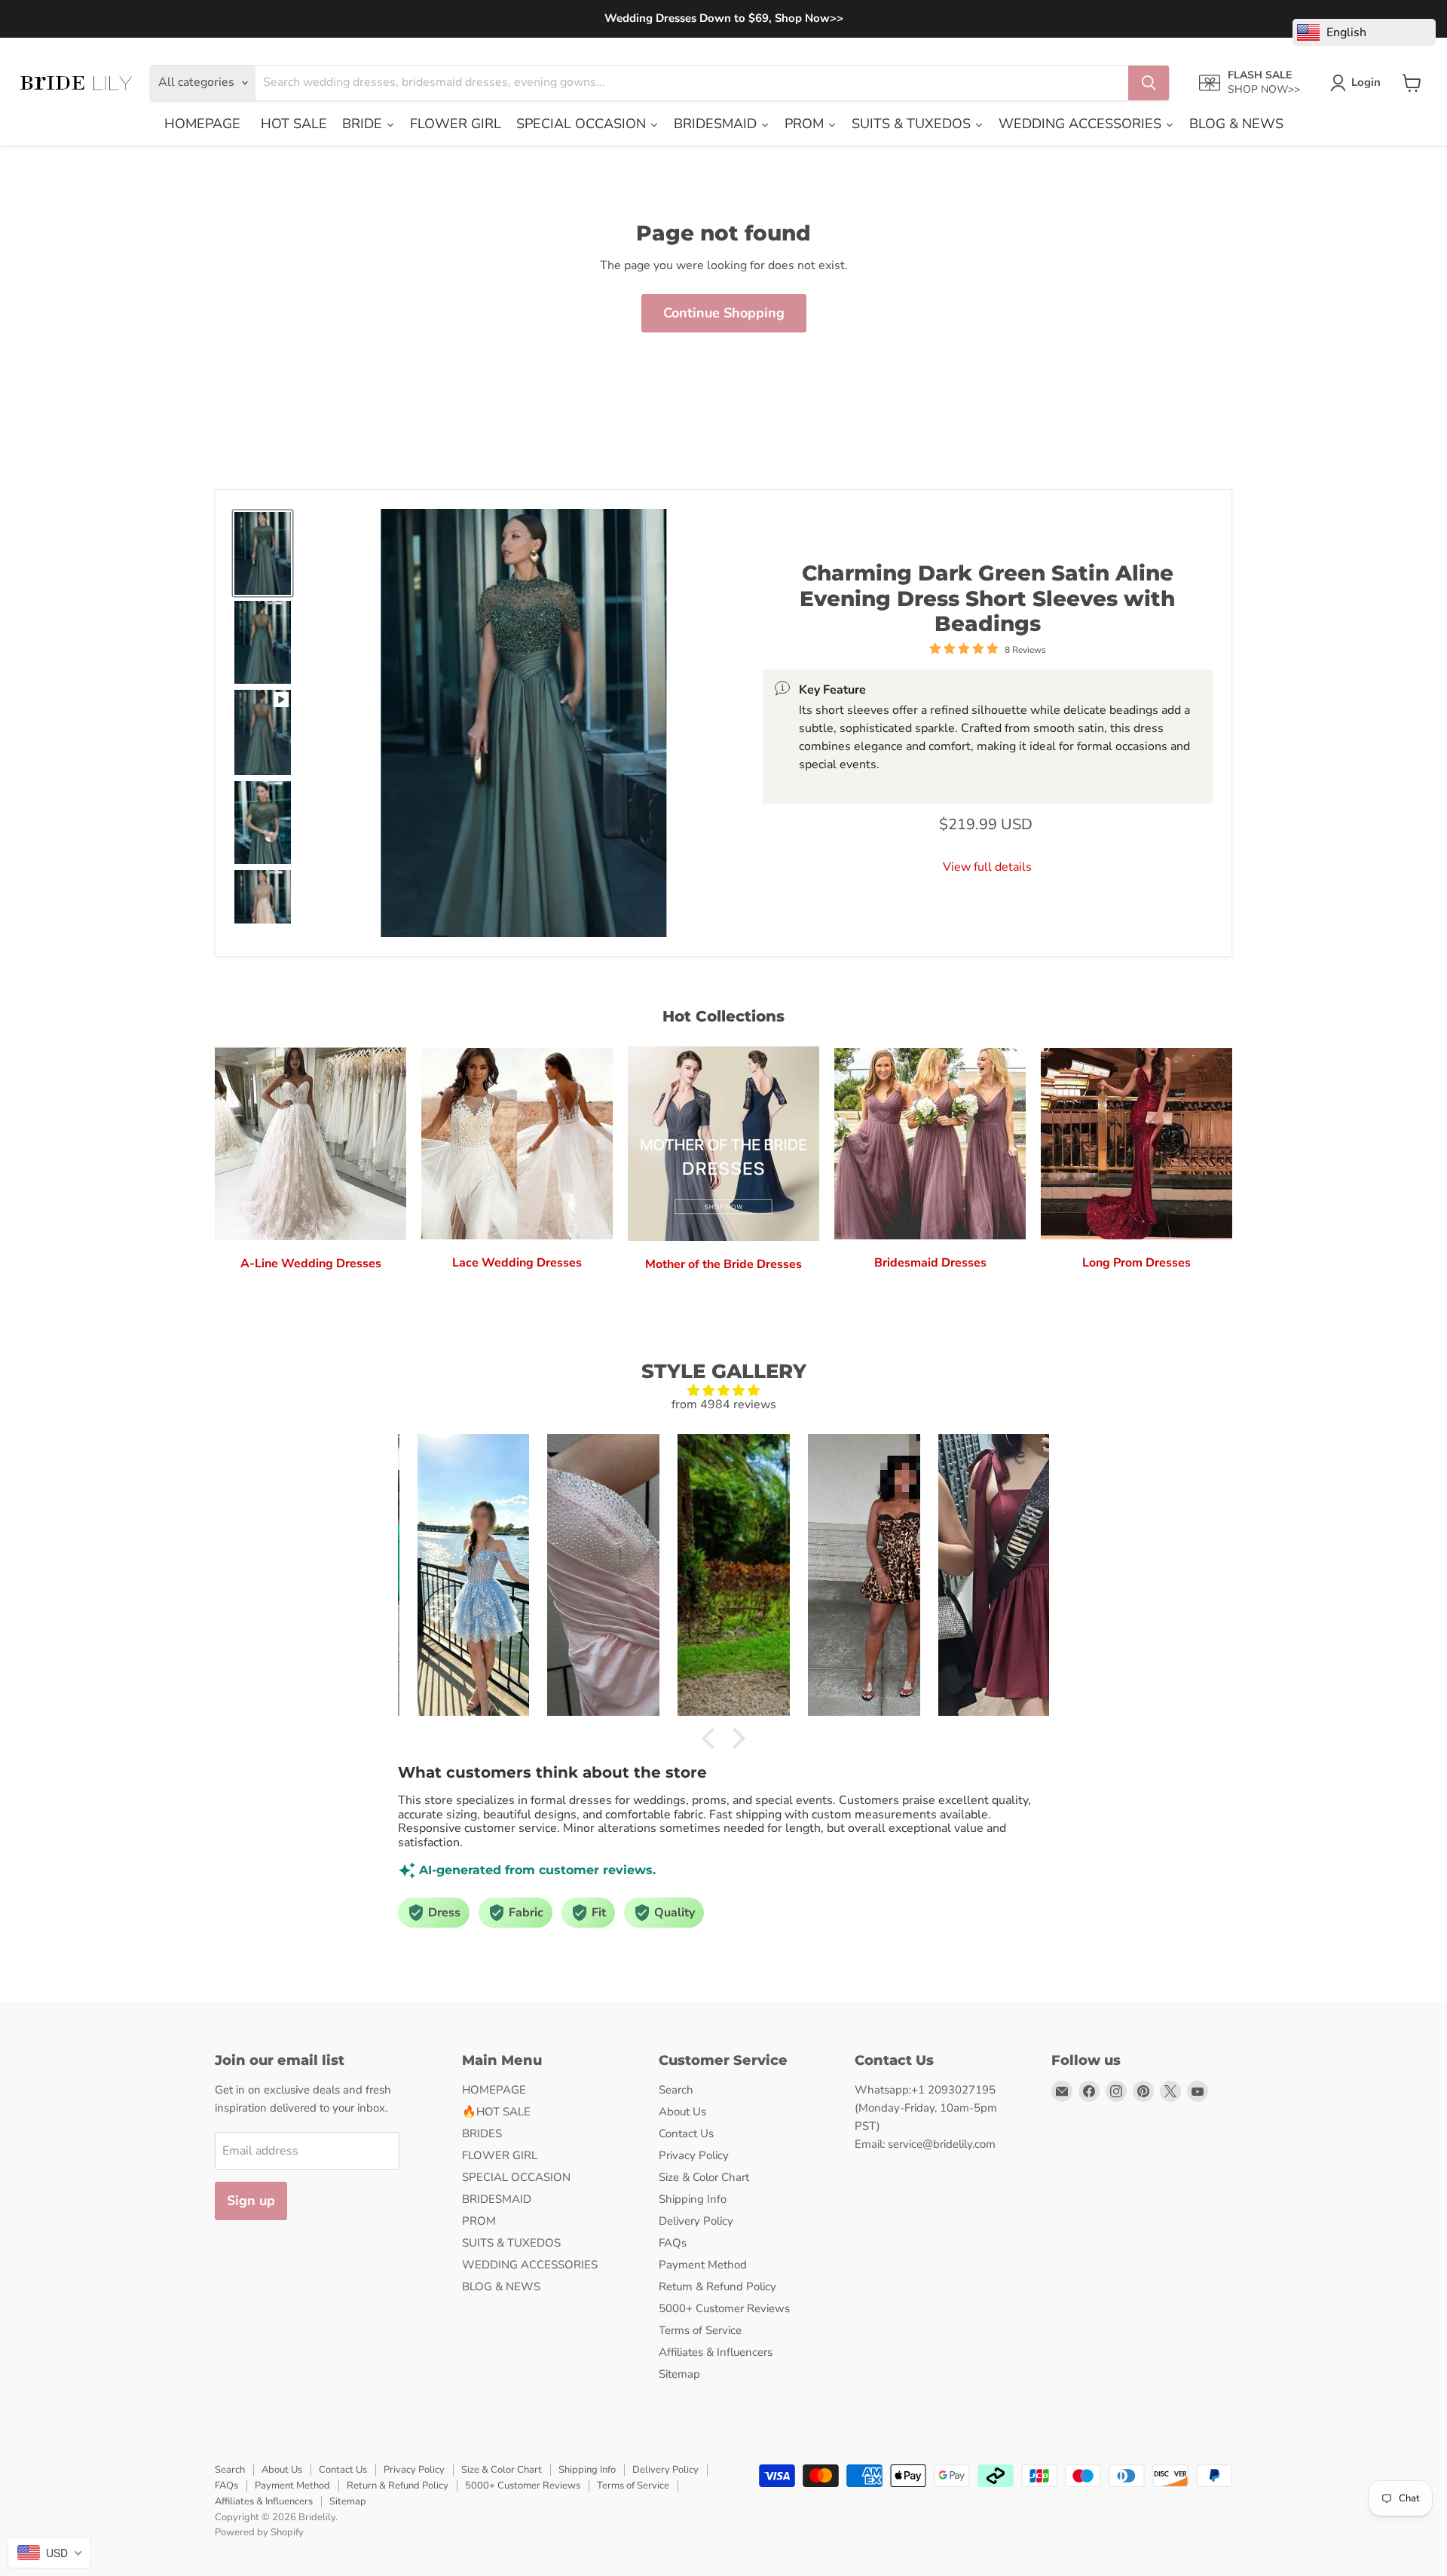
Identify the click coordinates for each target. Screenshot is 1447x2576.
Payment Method (703, 2265)
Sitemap (679, 2374)
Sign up (251, 2201)
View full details (987, 866)
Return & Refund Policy (717, 2287)
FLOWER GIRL (500, 2155)
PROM (479, 2221)
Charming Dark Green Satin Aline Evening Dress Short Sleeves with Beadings (987, 598)
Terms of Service (700, 2330)
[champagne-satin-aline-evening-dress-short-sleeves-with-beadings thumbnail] (263, 911)
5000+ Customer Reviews (724, 2308)
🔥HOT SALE (496, 2112)
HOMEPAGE (494, 2090)
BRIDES (482, 2133)
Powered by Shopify (259, 2532)
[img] (723, 1391)
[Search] (1149, 83)
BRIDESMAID (497, 2199)
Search (676, 2090)
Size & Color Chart (704, 2177)
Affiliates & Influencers (716, 2352)
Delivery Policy (696, 2221)
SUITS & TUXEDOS (511, 2243)
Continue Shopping (724, 313)
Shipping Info (693, 2199)
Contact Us (686, 2133)
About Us (682, 2112)
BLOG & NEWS (501, 2287)
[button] (712, 1738)
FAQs (673, 2243)
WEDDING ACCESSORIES (530, 2265)
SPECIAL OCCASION (516, 2177)
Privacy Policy (694, 2155)
